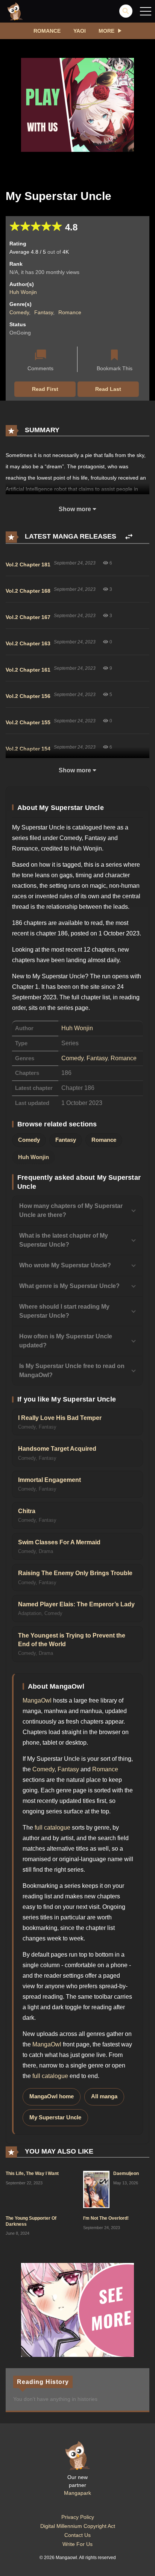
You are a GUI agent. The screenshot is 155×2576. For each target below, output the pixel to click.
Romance (47, 31)
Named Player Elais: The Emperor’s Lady (76, 1604)
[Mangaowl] (15, 11)
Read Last (108, 389)
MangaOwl (37, 1700)
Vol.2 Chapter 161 (28, 670)
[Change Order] (129, 537)
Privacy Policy (78, 2517)
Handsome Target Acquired (57, 1449)
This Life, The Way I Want (32, 2173)
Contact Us (77, 2535)
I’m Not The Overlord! (106, 2218)
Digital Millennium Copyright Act (78, 2526)
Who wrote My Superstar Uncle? (65, 1265)
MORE (106, 31)
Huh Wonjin (23, 292)
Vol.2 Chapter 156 (28, 696)
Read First (45, 389)
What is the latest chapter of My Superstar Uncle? (64, 1240)
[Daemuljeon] (96, 2189)
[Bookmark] (114, 356)
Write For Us (77, 2544)
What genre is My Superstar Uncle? (69, 1286)
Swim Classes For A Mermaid (59, 1542)
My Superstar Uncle (55, 2117)
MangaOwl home (52, 2096)
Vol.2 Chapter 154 (28, 749)
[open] (146, 11)
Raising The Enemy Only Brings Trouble (75, 1573)
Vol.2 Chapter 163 (28, 643)
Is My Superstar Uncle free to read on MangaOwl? (72, 1370)
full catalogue (52, 1828)
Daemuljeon (126, 2173)
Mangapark (77, 2493)
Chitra (27, 1511)
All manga (104, 2096)
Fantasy (44, 312)
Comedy (19, 312)
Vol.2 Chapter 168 (28, 591)
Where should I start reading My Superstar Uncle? (64, 1311)
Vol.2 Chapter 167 (28, 617)
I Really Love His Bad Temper (60, 1418)
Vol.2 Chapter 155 (28, 722)
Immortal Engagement (49, 1480)
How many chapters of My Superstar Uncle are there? (71, 1210)
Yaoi (80, 31)
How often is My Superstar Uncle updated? (66, 1341)
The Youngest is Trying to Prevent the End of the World (72, 1640)
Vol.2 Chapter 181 (28, 565)
